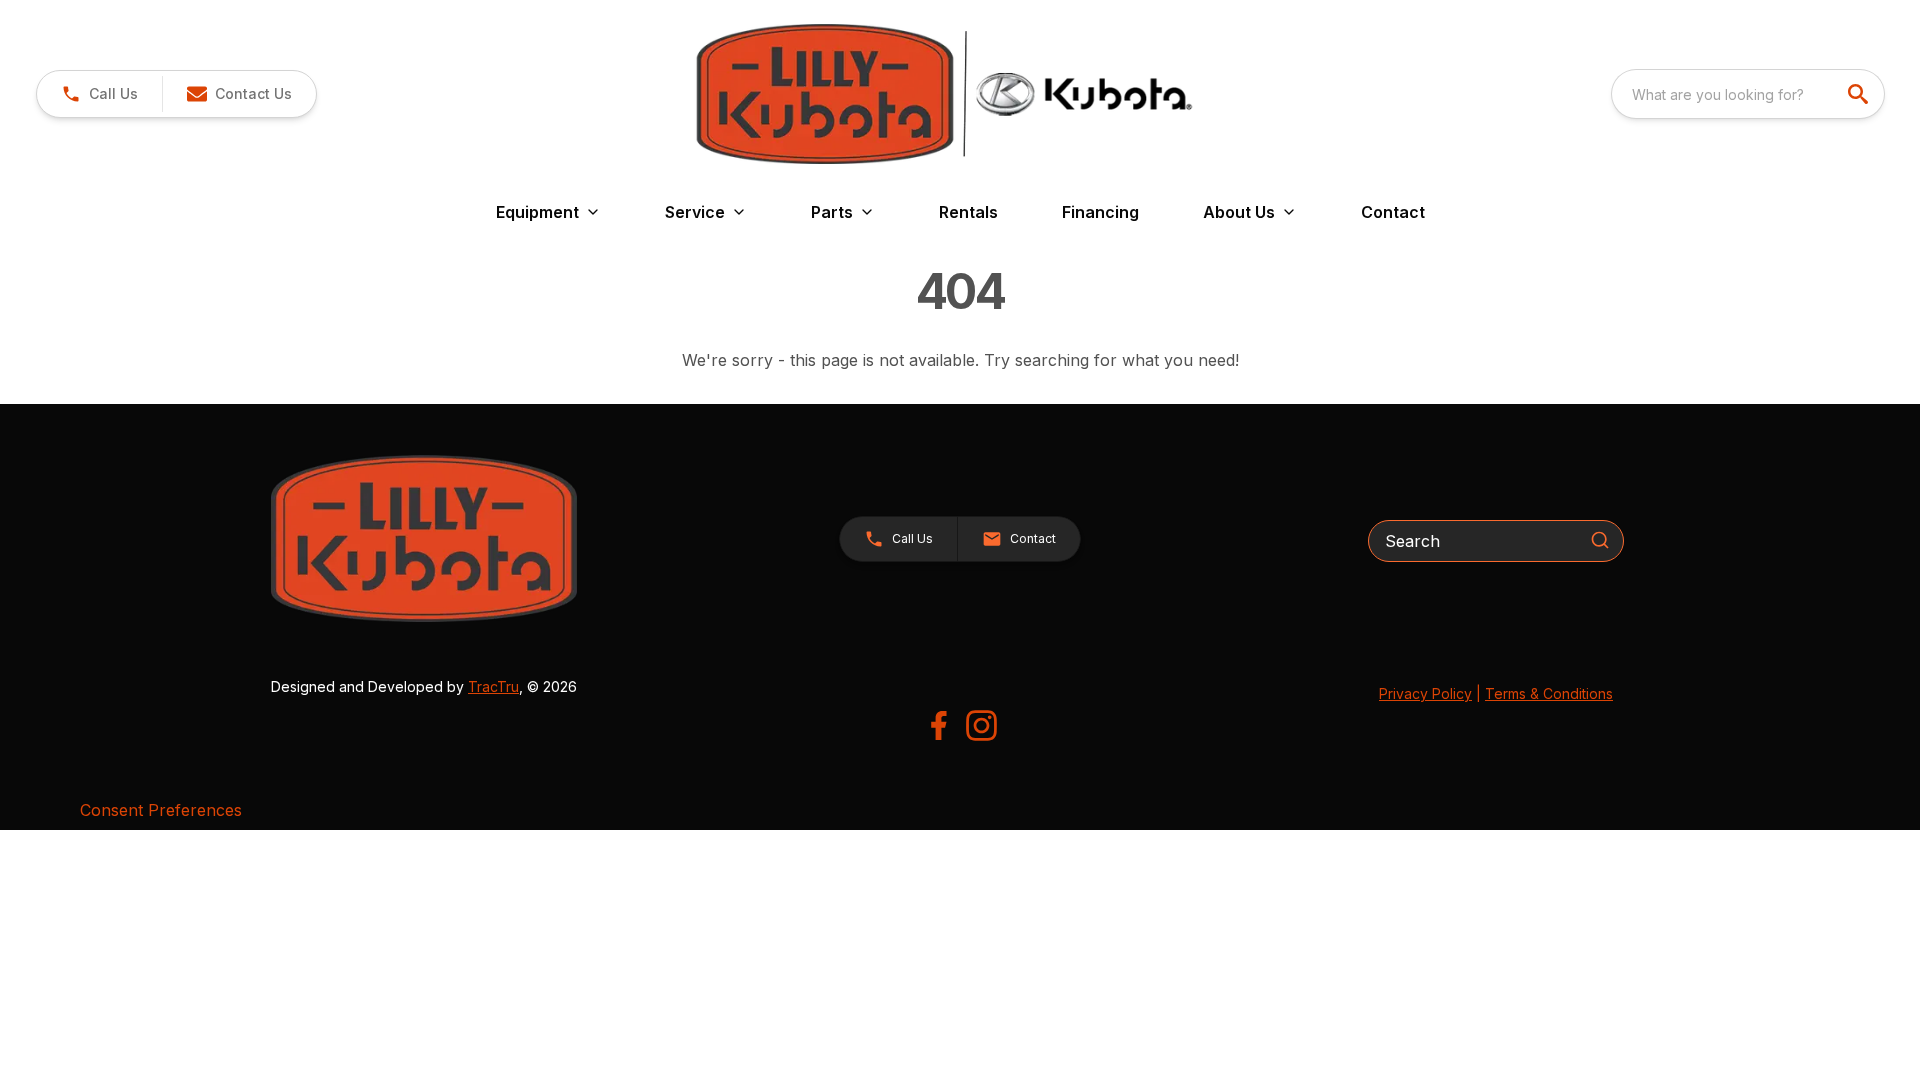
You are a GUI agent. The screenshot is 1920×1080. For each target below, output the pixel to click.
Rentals (968, 212)
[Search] (1600, 540)
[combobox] (1748, 94)
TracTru (493, 686)
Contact (1393, 212)
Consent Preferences (161, 810)
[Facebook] (938, 725)
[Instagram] (981, 725)
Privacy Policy (1425, 693)
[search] (1860, 94)
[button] (99, 94)
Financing (1100, 212)
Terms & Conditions (1549, 693)
